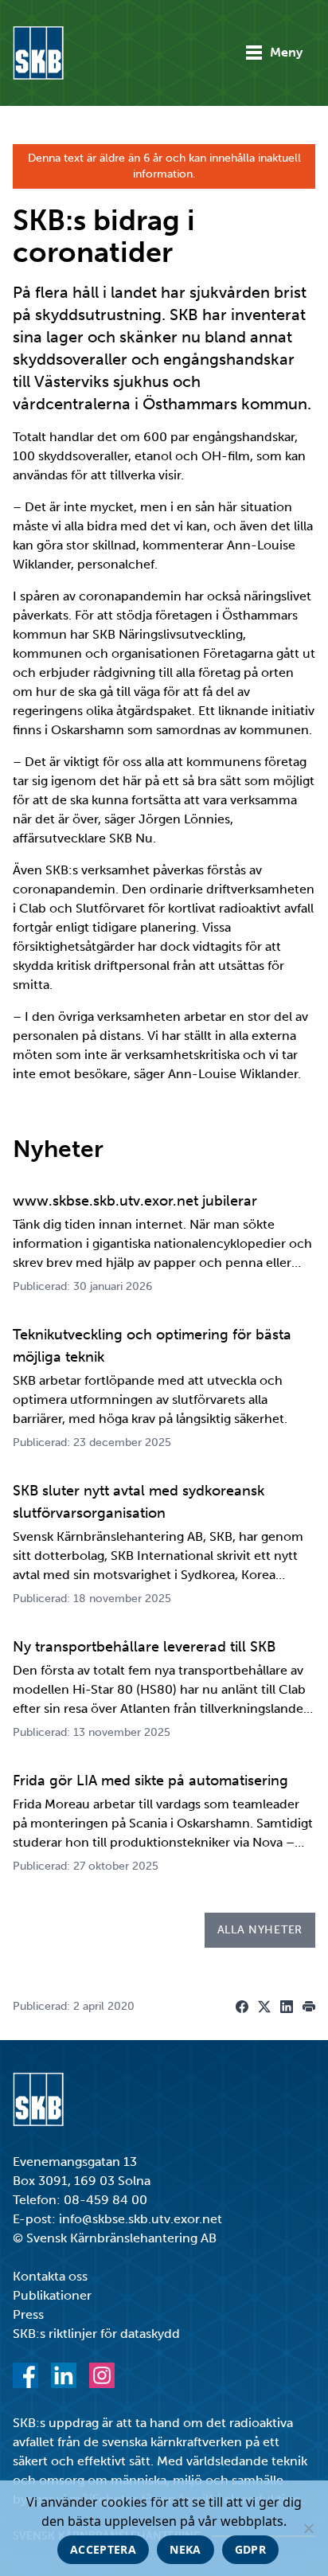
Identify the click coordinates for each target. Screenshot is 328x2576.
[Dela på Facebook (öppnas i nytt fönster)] (242, 2007)
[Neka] (308, 2528)
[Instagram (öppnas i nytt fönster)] (102, 2375)
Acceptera (103, 2549)
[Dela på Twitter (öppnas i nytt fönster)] (264, 2007)
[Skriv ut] (309, 2007)
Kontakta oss (50, 2276)
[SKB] (38, 2099)
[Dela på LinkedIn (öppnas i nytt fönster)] (287, 2007)
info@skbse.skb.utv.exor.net (141, 2219)
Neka (185, 2549)
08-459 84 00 (105, 2200)
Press (28, 2314)
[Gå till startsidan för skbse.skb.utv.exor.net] (38, 53)
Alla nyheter (260, 1930)
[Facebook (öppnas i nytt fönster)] (25, 2375)
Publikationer (52, 2295)
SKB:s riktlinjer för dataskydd (96, 2334)
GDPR (250, 2549)
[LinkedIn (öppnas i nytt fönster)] (64, 2375)
